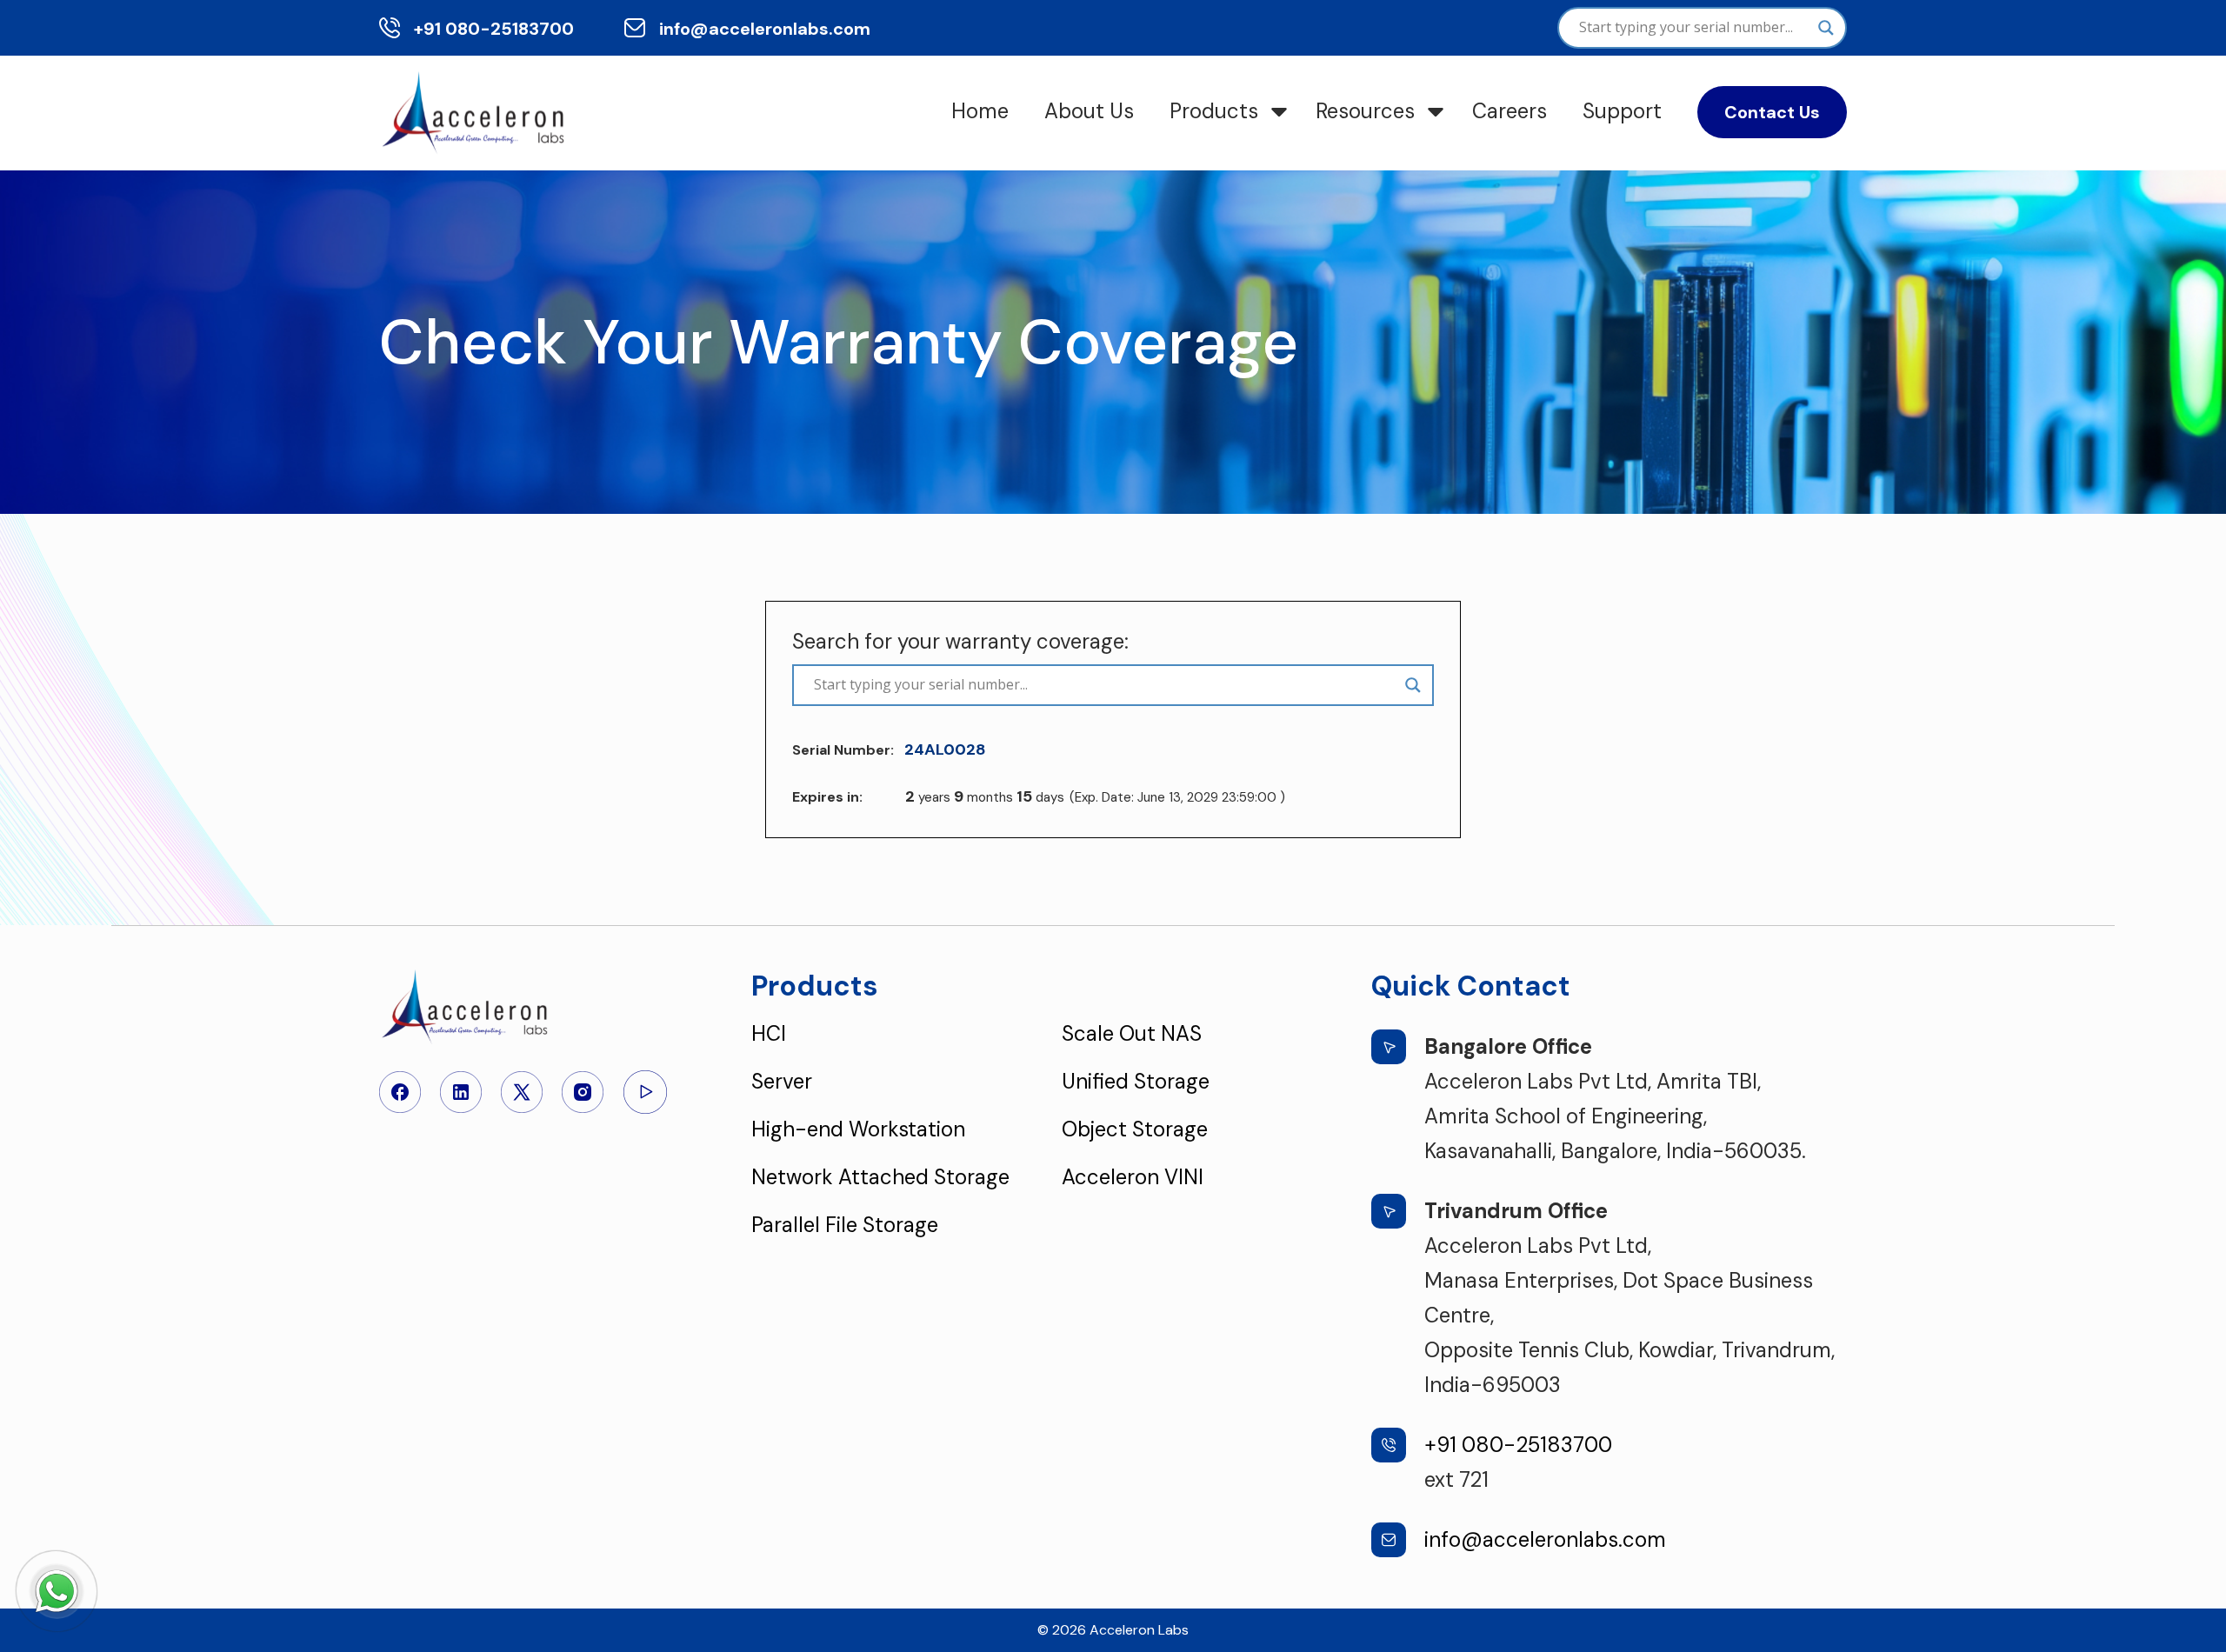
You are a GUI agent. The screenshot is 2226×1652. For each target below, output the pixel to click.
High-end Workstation (858, 1129)
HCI (769, 1033)
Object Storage (1135, 1129)
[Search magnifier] (1826, 28)
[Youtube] (645, 1090)
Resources (1365, 111)
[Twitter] (522, 1090)
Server (782, 1081)
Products (1214, 111)
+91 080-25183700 (494, 29)
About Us (1089, 111)
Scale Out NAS (1132, 1033)
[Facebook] (400, 1090)
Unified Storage (1136, 1081)
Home (980, 111)
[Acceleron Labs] (476, 111)
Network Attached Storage (880, 1177)
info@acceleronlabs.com (765, 29)
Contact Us (1772, 112)
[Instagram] (583, 1090)
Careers (1510, 111)
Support (1622, 111)
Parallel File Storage (845, 1225)
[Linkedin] (461, 1090)
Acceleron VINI (1133, 1177)
